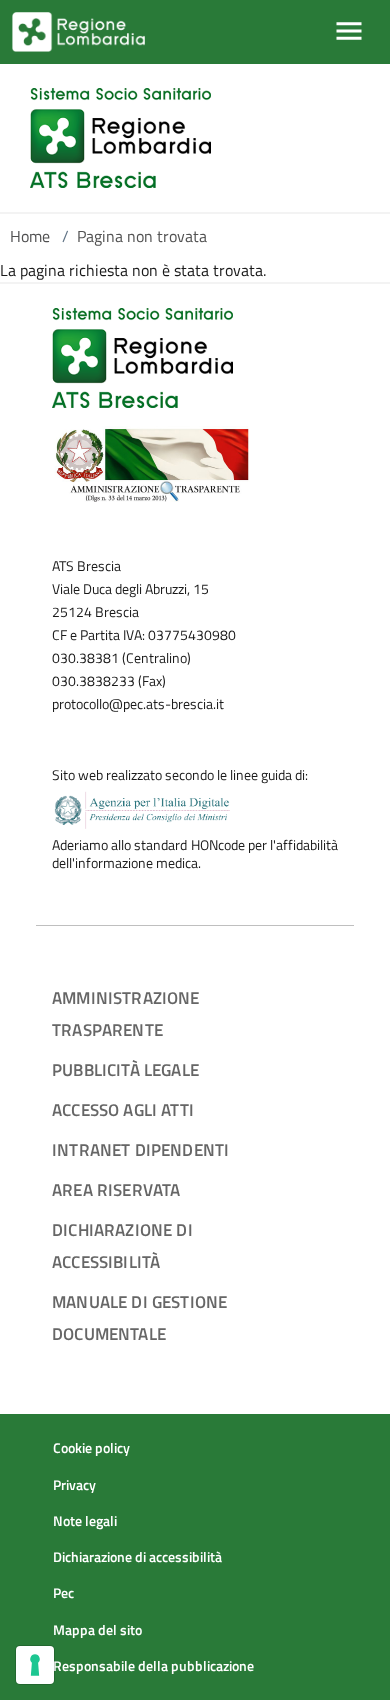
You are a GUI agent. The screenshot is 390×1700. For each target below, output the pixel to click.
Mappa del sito (97, 1630)
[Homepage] (120, 138)
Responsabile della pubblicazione (153, 1666)
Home (30, 236)
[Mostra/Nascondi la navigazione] (349, 31)
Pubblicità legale (125, 1069)
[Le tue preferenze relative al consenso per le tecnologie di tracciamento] (35, 1665)
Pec (63, 1593)
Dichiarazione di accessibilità (137, 1557)
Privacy (74, 1485)
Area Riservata (116, 1189)
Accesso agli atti (123, 1109)
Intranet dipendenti (140, 1149)
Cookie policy (91, 1448)
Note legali (85, 1521)
